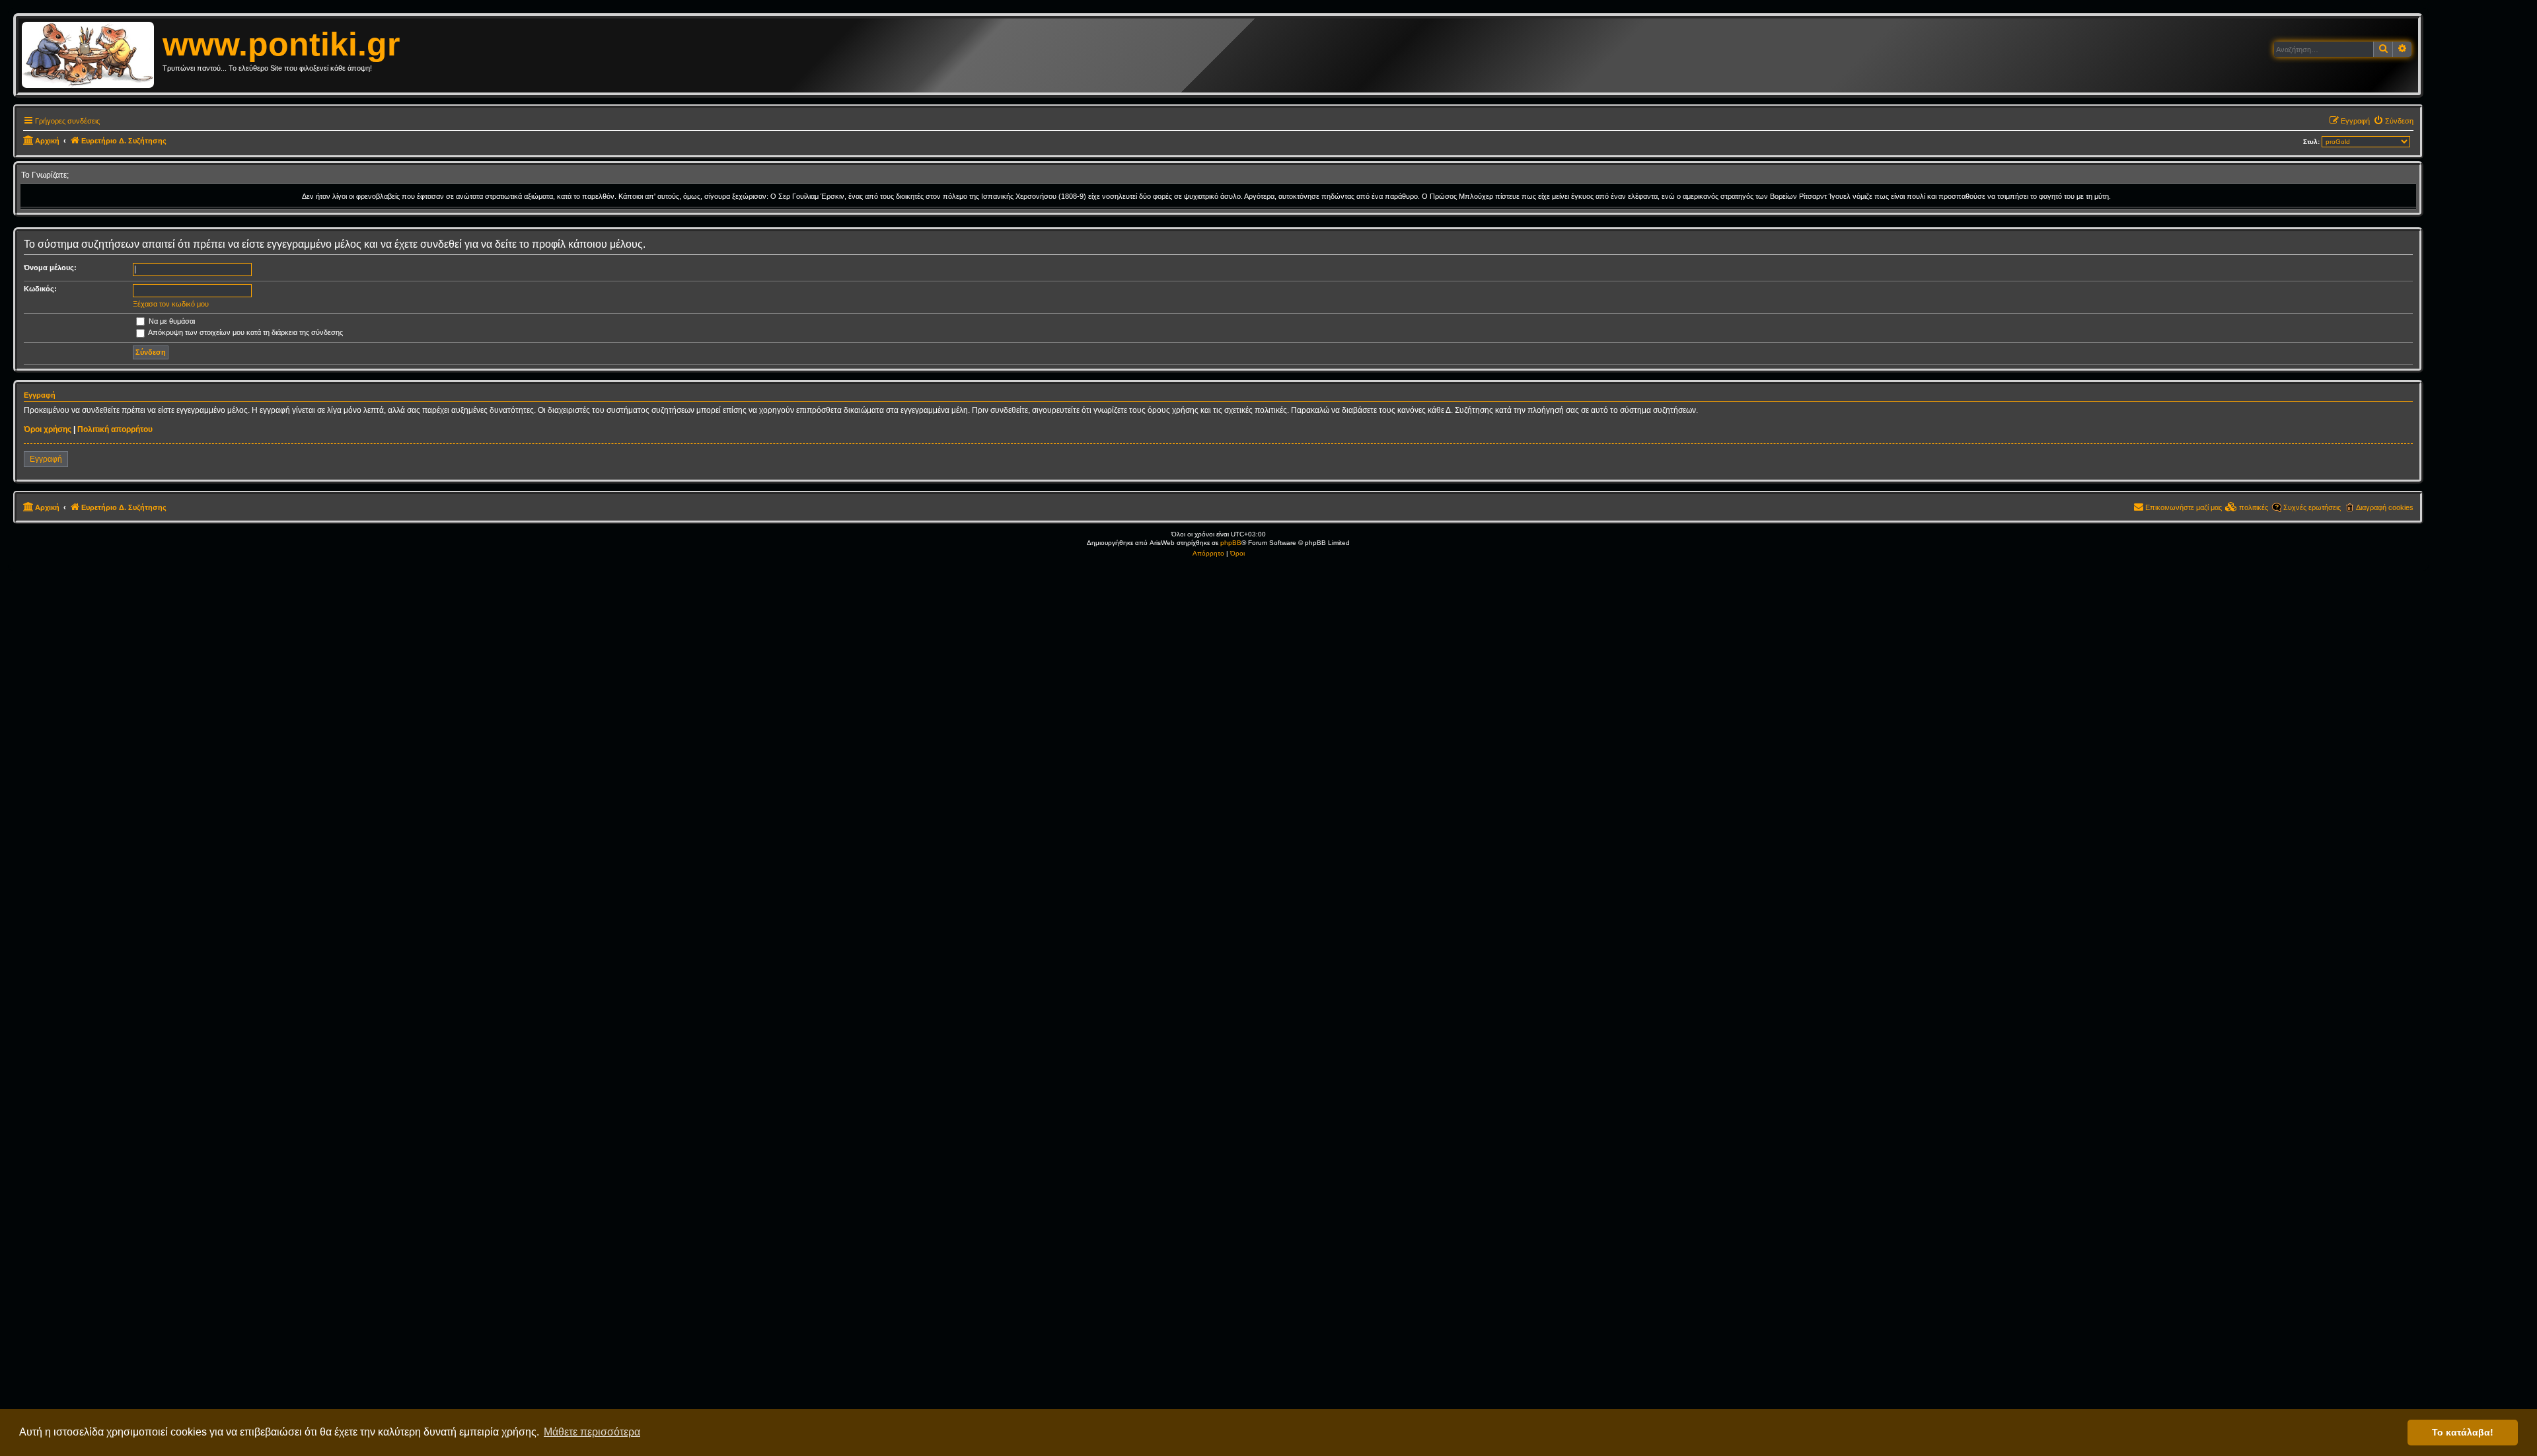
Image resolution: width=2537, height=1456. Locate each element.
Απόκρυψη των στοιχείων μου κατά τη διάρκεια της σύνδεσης (245, 332)
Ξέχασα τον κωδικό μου (171, 304)
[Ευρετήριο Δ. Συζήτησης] (92, 55)
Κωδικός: (40, 289)
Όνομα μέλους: (50, 268)
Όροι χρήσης (48, 429)
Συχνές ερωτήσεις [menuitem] (2312, 507)
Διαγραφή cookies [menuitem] (2385, 507)
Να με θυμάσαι (171, 321)
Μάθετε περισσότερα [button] (592, 1432)
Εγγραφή (46, 459)
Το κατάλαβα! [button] (2463, 1432)
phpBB (1231, 543)
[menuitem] (2393, 121)
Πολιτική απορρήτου (115, 429)
